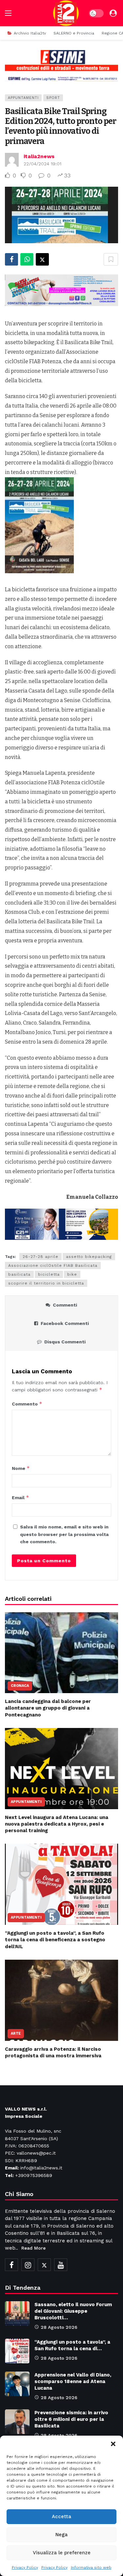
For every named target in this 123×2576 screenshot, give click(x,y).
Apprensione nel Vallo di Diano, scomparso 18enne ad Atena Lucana (73, 2381)
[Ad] (61, 65)
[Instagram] (28, 2265)
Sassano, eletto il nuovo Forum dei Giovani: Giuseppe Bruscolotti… (73, 2311)
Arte (16, 2033)
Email (20, 1497)
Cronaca (20, 1686)
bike (72, 1274)
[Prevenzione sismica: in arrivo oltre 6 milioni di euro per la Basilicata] (17, 2422)
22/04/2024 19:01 (42, 164)
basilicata (19, 1274)
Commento (27, 1404)
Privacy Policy (25, 2567)
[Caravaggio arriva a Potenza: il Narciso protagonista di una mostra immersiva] (61, 2000)
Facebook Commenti (65, 1323)
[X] (44, 2265)
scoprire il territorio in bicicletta (46, 1283)
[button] (113, 2444)
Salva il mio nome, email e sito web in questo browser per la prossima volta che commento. (64, 1534)
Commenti (65, 1305)
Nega (61, 2535)
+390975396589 (34, 2175)
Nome (21, 1468)
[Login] (113, 13)
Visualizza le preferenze (62, 2553)
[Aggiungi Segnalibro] (111, 259)
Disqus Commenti (65, 1342)
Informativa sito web (91, 2567)
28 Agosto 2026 (59, 2327)
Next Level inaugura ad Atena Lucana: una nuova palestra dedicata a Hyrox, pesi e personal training (57, 1824)
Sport (53, 98)
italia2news (39, 156)
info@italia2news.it (41, 2168)
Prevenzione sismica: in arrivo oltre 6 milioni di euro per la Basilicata (71, 2419)
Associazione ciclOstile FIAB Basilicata (53, 1265)
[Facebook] (11, 2265)
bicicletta (49, 1274)
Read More (33, 2248)
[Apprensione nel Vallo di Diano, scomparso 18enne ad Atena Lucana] (17, 2384)
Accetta (61, 2517)
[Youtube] (61, 2265)
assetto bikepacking (89, 1257)
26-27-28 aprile (41, 1257)
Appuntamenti (23, 98)
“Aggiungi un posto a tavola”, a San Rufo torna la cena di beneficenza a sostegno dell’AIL (55, 1940)
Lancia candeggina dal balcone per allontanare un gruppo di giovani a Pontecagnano (48, 1708)
